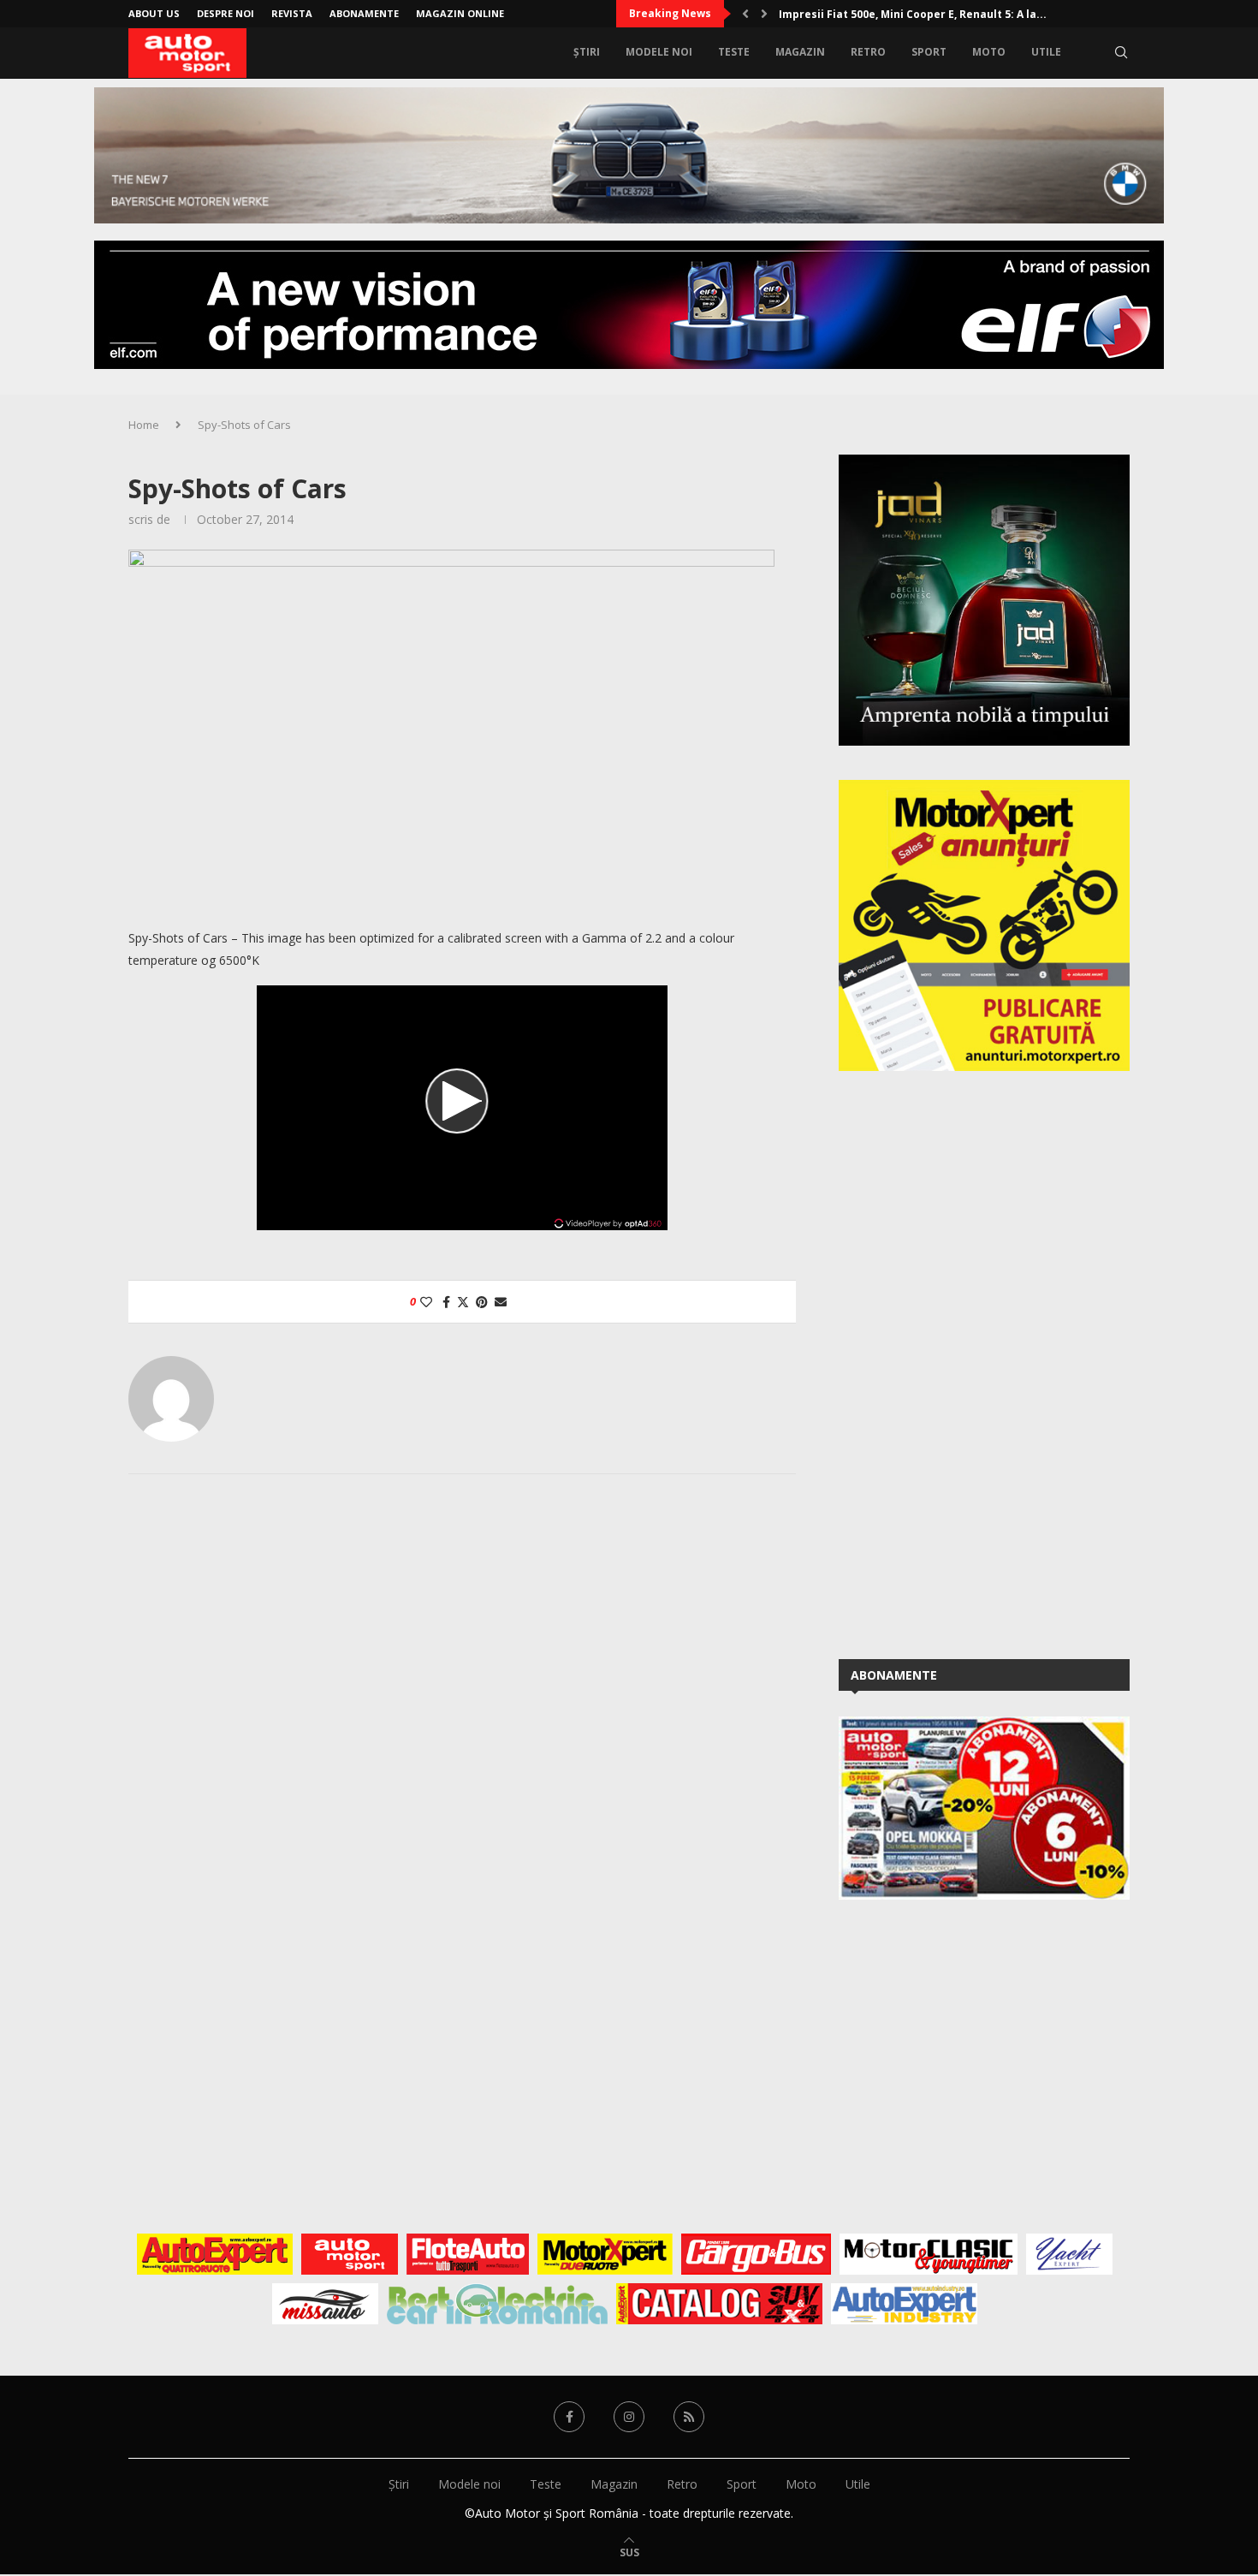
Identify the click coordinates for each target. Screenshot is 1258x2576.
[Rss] (689, 2417)
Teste (734, 52)
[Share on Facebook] (446, 1302)
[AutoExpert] (215, 2254)
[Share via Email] (501, 1302)
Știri (587, 52)
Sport (929, 52)
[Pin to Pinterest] (482, 1302)
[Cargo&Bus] (756, 2254)
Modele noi (659, 52)
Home (144, 425)
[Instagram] (629, 2417)
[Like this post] (426, 1302)
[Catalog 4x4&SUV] (719, 2304)
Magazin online (460, 13)
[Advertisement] (967, 1362)
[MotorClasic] (929, 2254)
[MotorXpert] (605, 2254)
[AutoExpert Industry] (904, 2304)
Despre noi (225, 13)
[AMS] (350, 2254)
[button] (745, 14)
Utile (1046, 52)
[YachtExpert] (1069, 2254)
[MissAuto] (326, 2304)
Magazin (800, 52)
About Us (154, 13)
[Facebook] (569, 2417)
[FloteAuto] (468, 2254)
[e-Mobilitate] (497, 2304)
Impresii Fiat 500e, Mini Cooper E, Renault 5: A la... (913, 14)
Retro (868, 52)
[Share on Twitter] (463, 1302)
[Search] (1121, 52)
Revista (292, 13)
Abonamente (364, 13)
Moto (989, 52)
